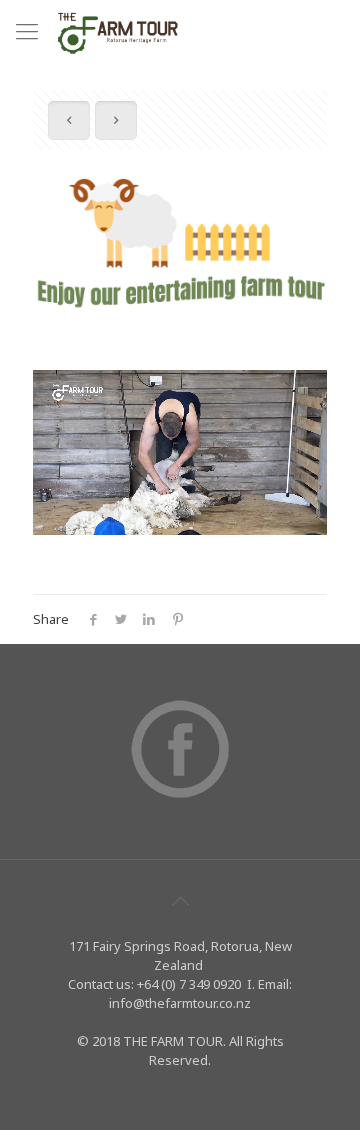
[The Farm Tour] (118, 30)
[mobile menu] (27, 30)
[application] (180, 452)
